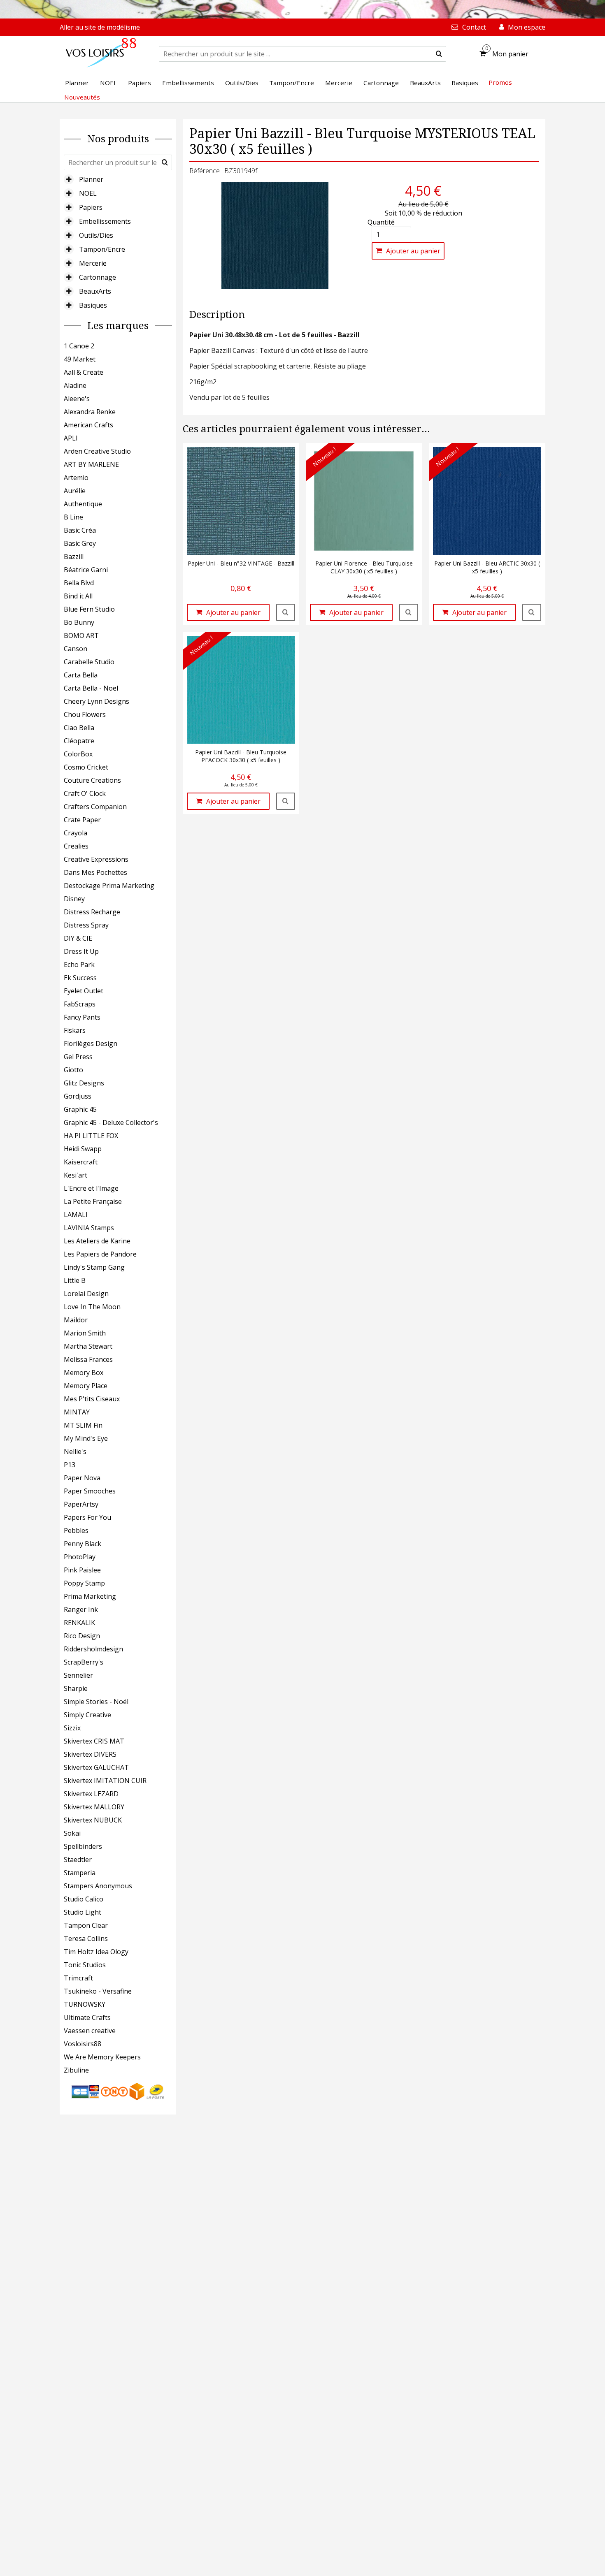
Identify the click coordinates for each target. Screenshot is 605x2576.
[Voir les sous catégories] (69, 179)
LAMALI (76, 1215)
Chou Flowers (85, 714)
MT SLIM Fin (83, 1425)
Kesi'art (76, 1175)
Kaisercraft (81, 1162)
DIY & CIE (78, 938)
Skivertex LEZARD (91, 1794)
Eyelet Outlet (84, 991)
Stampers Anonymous (98, 1886)
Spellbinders (83, 1846)
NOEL (88, 193)
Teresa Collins (86, 1938)
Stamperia (80, 1873)
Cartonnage (98, 277)
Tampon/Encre (102, 249)
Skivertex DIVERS (90, 1754)
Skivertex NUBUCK (93, 1820)
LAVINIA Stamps (89, 1228)
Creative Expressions (96, 859)
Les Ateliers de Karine (97, 1241)
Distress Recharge (92, 912)
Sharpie (76, 1688)
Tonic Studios (85, 1965)
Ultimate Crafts (87, 2017)
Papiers (91, 207)
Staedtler (78, 1860)
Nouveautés (82, 97)
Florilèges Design (91, 1043)
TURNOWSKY (85, 2004)
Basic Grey (80, 543)
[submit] (439, 54)
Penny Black (83, 1544)
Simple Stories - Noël (96, 1702)
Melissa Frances (88, 1359)
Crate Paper (82, 820)
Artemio (76, 478)
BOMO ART (81, 635)
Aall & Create (84, 372)
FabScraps (80, 1004)
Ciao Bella (79, 728)
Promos (500, 82)
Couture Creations (92, 780)
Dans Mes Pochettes (95, 872)
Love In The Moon (92, 1307)
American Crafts (88, 425)
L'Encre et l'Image (91, 1188)
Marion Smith (85, 1333)
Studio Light (83, 1912)
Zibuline (76, 2070)
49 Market (80, 359)
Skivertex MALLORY (94, 1807)
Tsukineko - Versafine (98, 1991)
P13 (70, 1465)
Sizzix (72, 1728)
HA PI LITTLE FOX (91, 1136)
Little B (75, 1280)
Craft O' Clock (85, 793)
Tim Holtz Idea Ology (96, 1952)
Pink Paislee (82, 1570)
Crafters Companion (95, 807)
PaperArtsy (81, 1504)
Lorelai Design (86, 1294)
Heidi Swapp (83, 1149)
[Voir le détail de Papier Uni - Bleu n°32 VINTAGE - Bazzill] (286, 612)
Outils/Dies (96, 235)
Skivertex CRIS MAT (94, 1741)
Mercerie (93, 263)
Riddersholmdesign (93, 1649)
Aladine (75, 385)
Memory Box (84, 1373)
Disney (74, 899)
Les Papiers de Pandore (100, 1254)
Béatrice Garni (86, 570)
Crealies (76, 846)
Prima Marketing (90, 1596)
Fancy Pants (82, 1017)
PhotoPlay (80, 1557)
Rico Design (82, 1636)
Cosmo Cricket (86, 767)
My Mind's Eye (86, 1438)
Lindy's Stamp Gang (94, 1267)
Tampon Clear (86, 1925)
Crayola (76, 833)
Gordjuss (78, 1096)
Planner (91, 179)
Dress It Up (81, 951)
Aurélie (75, 491)
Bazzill (74, 556)
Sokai (72, 1833)
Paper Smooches (90, 1491)
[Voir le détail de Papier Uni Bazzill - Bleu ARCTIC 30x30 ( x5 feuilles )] (532, 612)
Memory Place (86, 1386)
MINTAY (77, 1412)
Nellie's (75, 1451)
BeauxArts (95, 291)
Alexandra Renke (90, 412)
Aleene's (77, 399)
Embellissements (105, 221)
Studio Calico (84, 1899)
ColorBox (78, 754)
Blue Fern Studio (89, 609)
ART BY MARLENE (91, 464)
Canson (76, 649)
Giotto (73, 1070)
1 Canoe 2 (79, 346)
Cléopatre (79, 741)
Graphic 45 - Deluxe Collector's (111, 1122)
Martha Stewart (88, 1346)
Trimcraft (78, 1978)
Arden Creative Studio (97, 451)
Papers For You (87, 1517)
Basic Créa (80, 530)
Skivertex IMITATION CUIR (105, 1781)
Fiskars (75, 1030)
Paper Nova (82, 1478)
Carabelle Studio (89, 662)
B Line (73, 517)
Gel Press (78, 1057)
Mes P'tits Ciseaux (92, 1399)
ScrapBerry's (84, 1662)
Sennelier (78, 1675)
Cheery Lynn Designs (97, 701)
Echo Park (79, 965)
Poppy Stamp (84, 1583)
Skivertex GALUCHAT (96, 1767)
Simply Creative (87, 1715)
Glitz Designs (84, 1083)
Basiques (93, 305)
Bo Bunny (79, 622)
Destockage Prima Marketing (109, 886)
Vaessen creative (90, 2031)
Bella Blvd (79, 583)
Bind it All (78, 596)
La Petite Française (93, 1201)
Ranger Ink (81, 1609)
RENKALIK (79, 1623)
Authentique (83, 504)
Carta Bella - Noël (91, 688)
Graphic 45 (80, 1109)
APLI (71, 438)
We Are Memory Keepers (102, 2057)
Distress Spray (86, 925)
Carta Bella (81, 675)
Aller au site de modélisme (100, 27)
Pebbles (76, 1530)
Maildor (76, 1320)
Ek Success (80, 978)
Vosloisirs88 (83, 2044)
